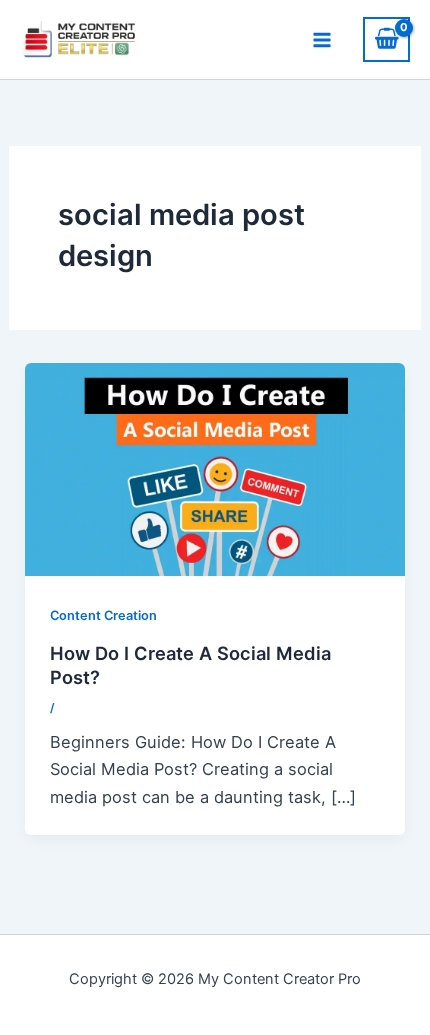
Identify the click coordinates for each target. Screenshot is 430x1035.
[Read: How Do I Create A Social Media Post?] (214, 468)
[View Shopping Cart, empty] (386, 39)
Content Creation (103, 615)
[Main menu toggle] (321, 39)
